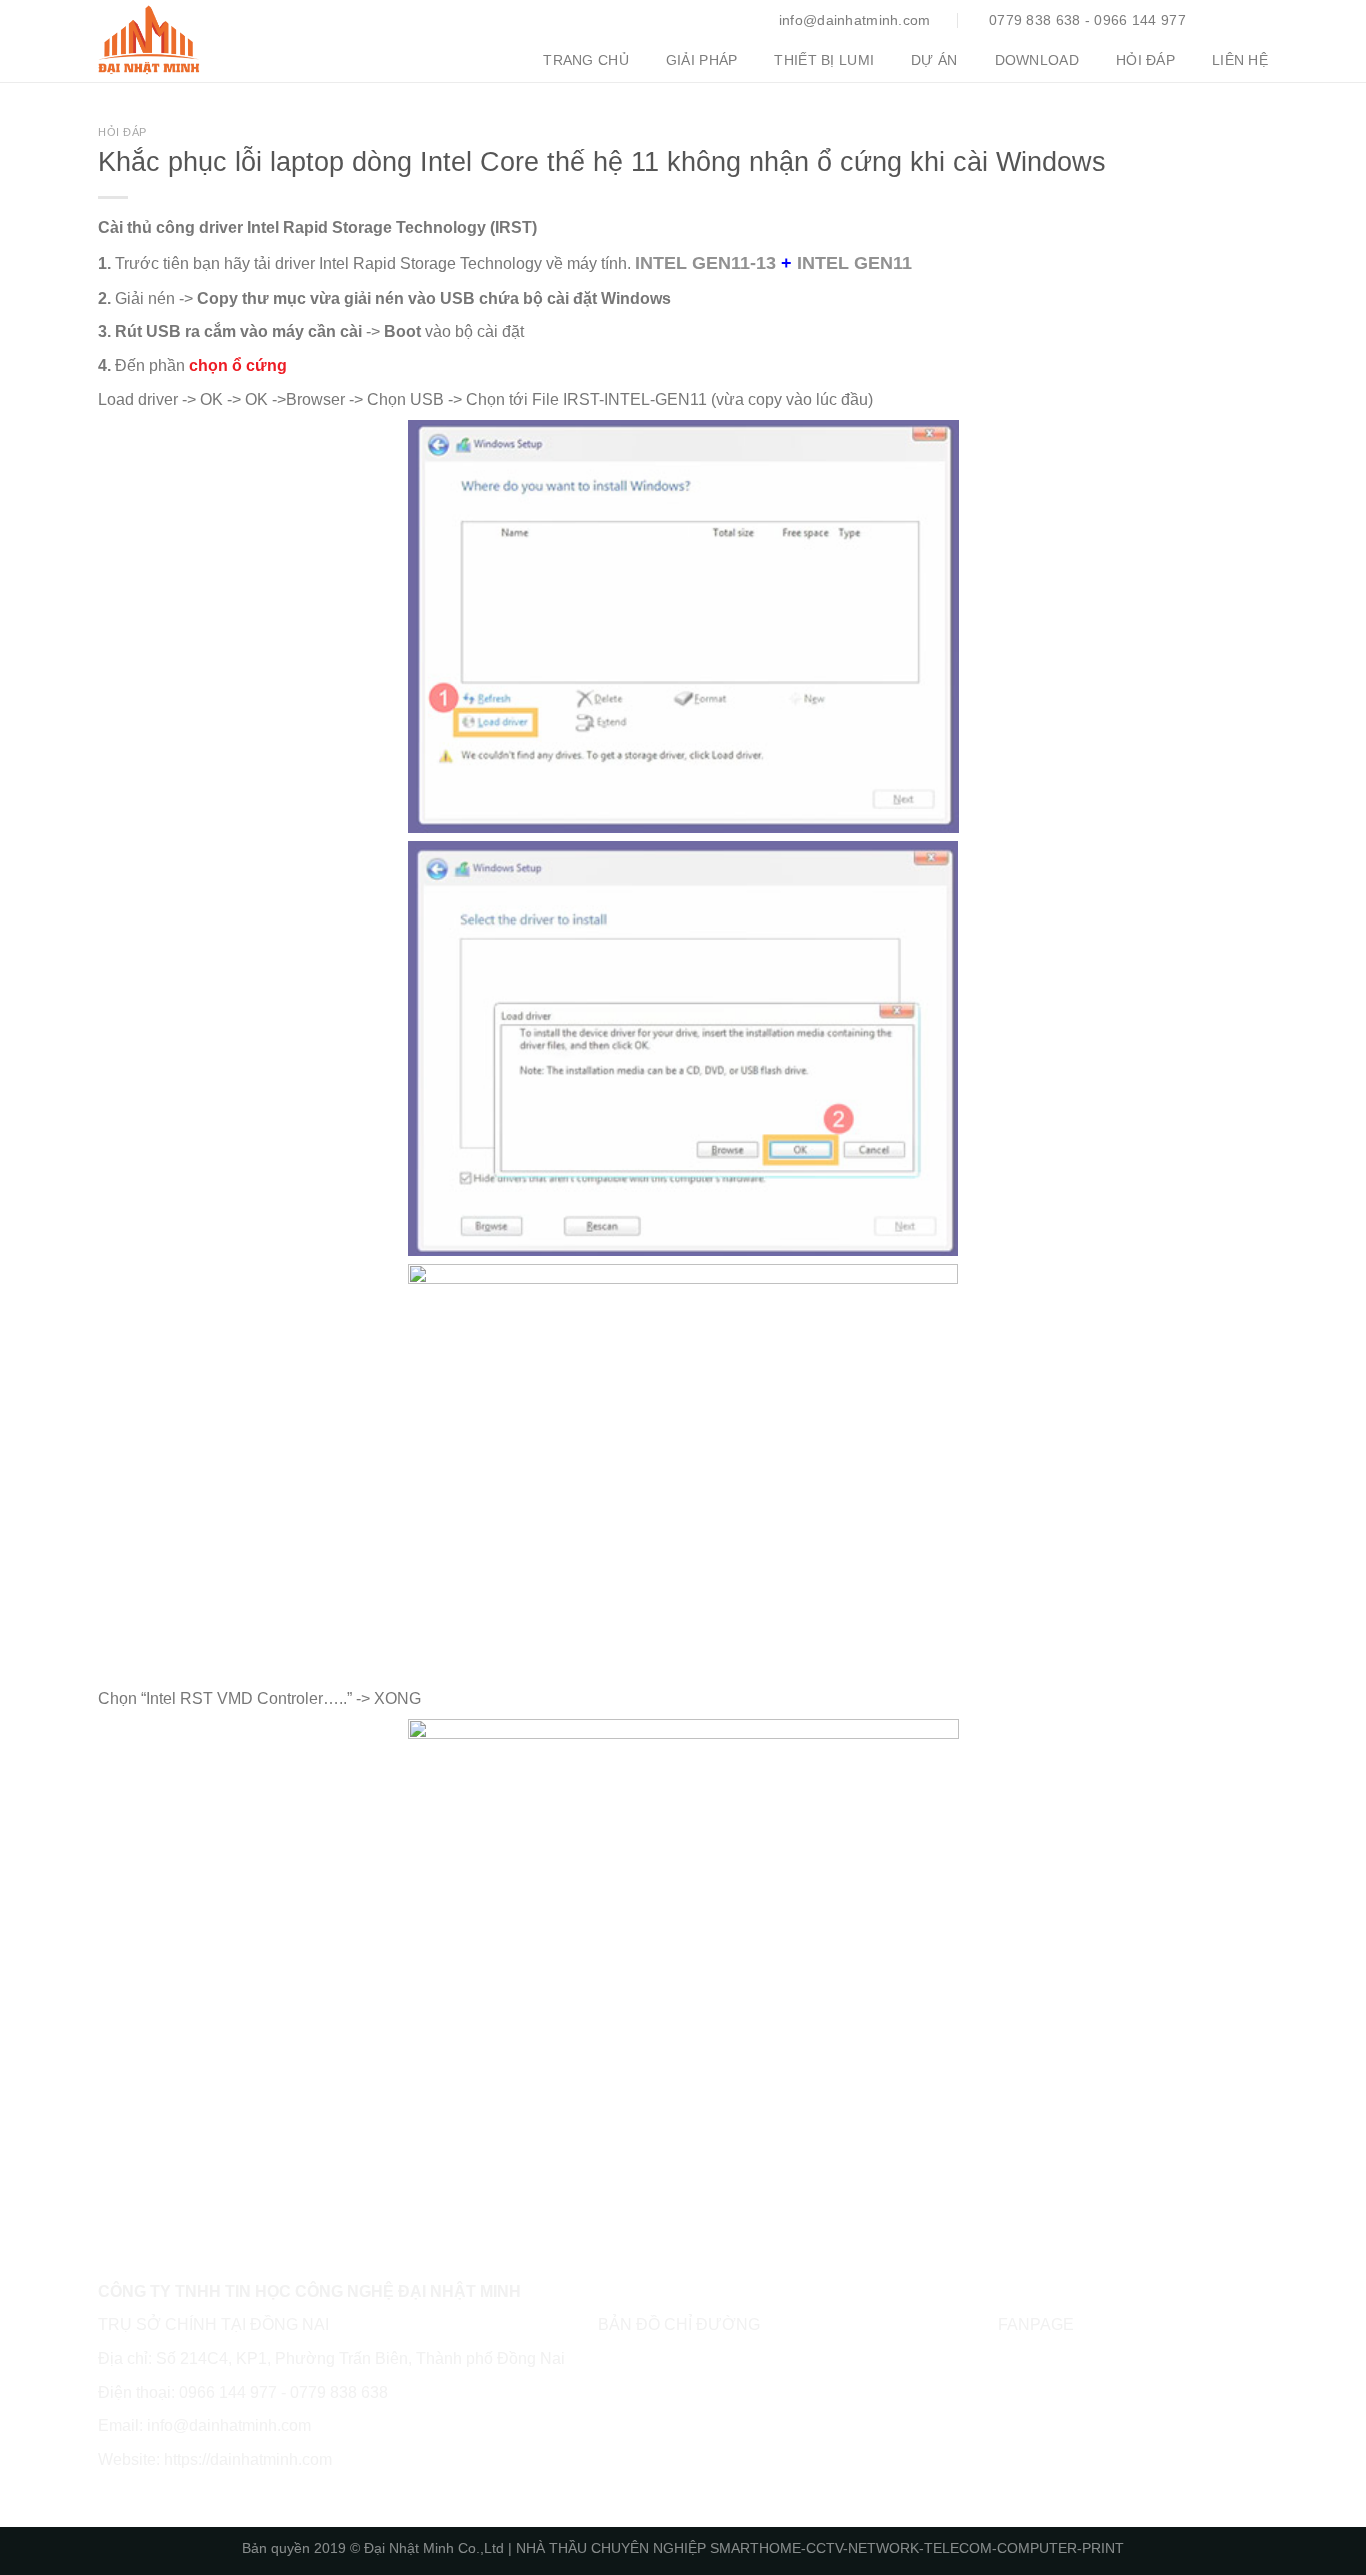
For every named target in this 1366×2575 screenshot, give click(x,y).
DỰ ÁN (934, 60)
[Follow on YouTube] (1255, 20)
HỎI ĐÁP (1145, 60)
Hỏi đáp (122, 132)
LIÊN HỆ (1240, 60)
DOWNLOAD (1037, 60)
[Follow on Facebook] (1229, 20)
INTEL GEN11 (854, 262)
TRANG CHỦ (586, 60)
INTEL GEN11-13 (705, 262)
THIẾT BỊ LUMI (824, 60)
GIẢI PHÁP (702, 60)
